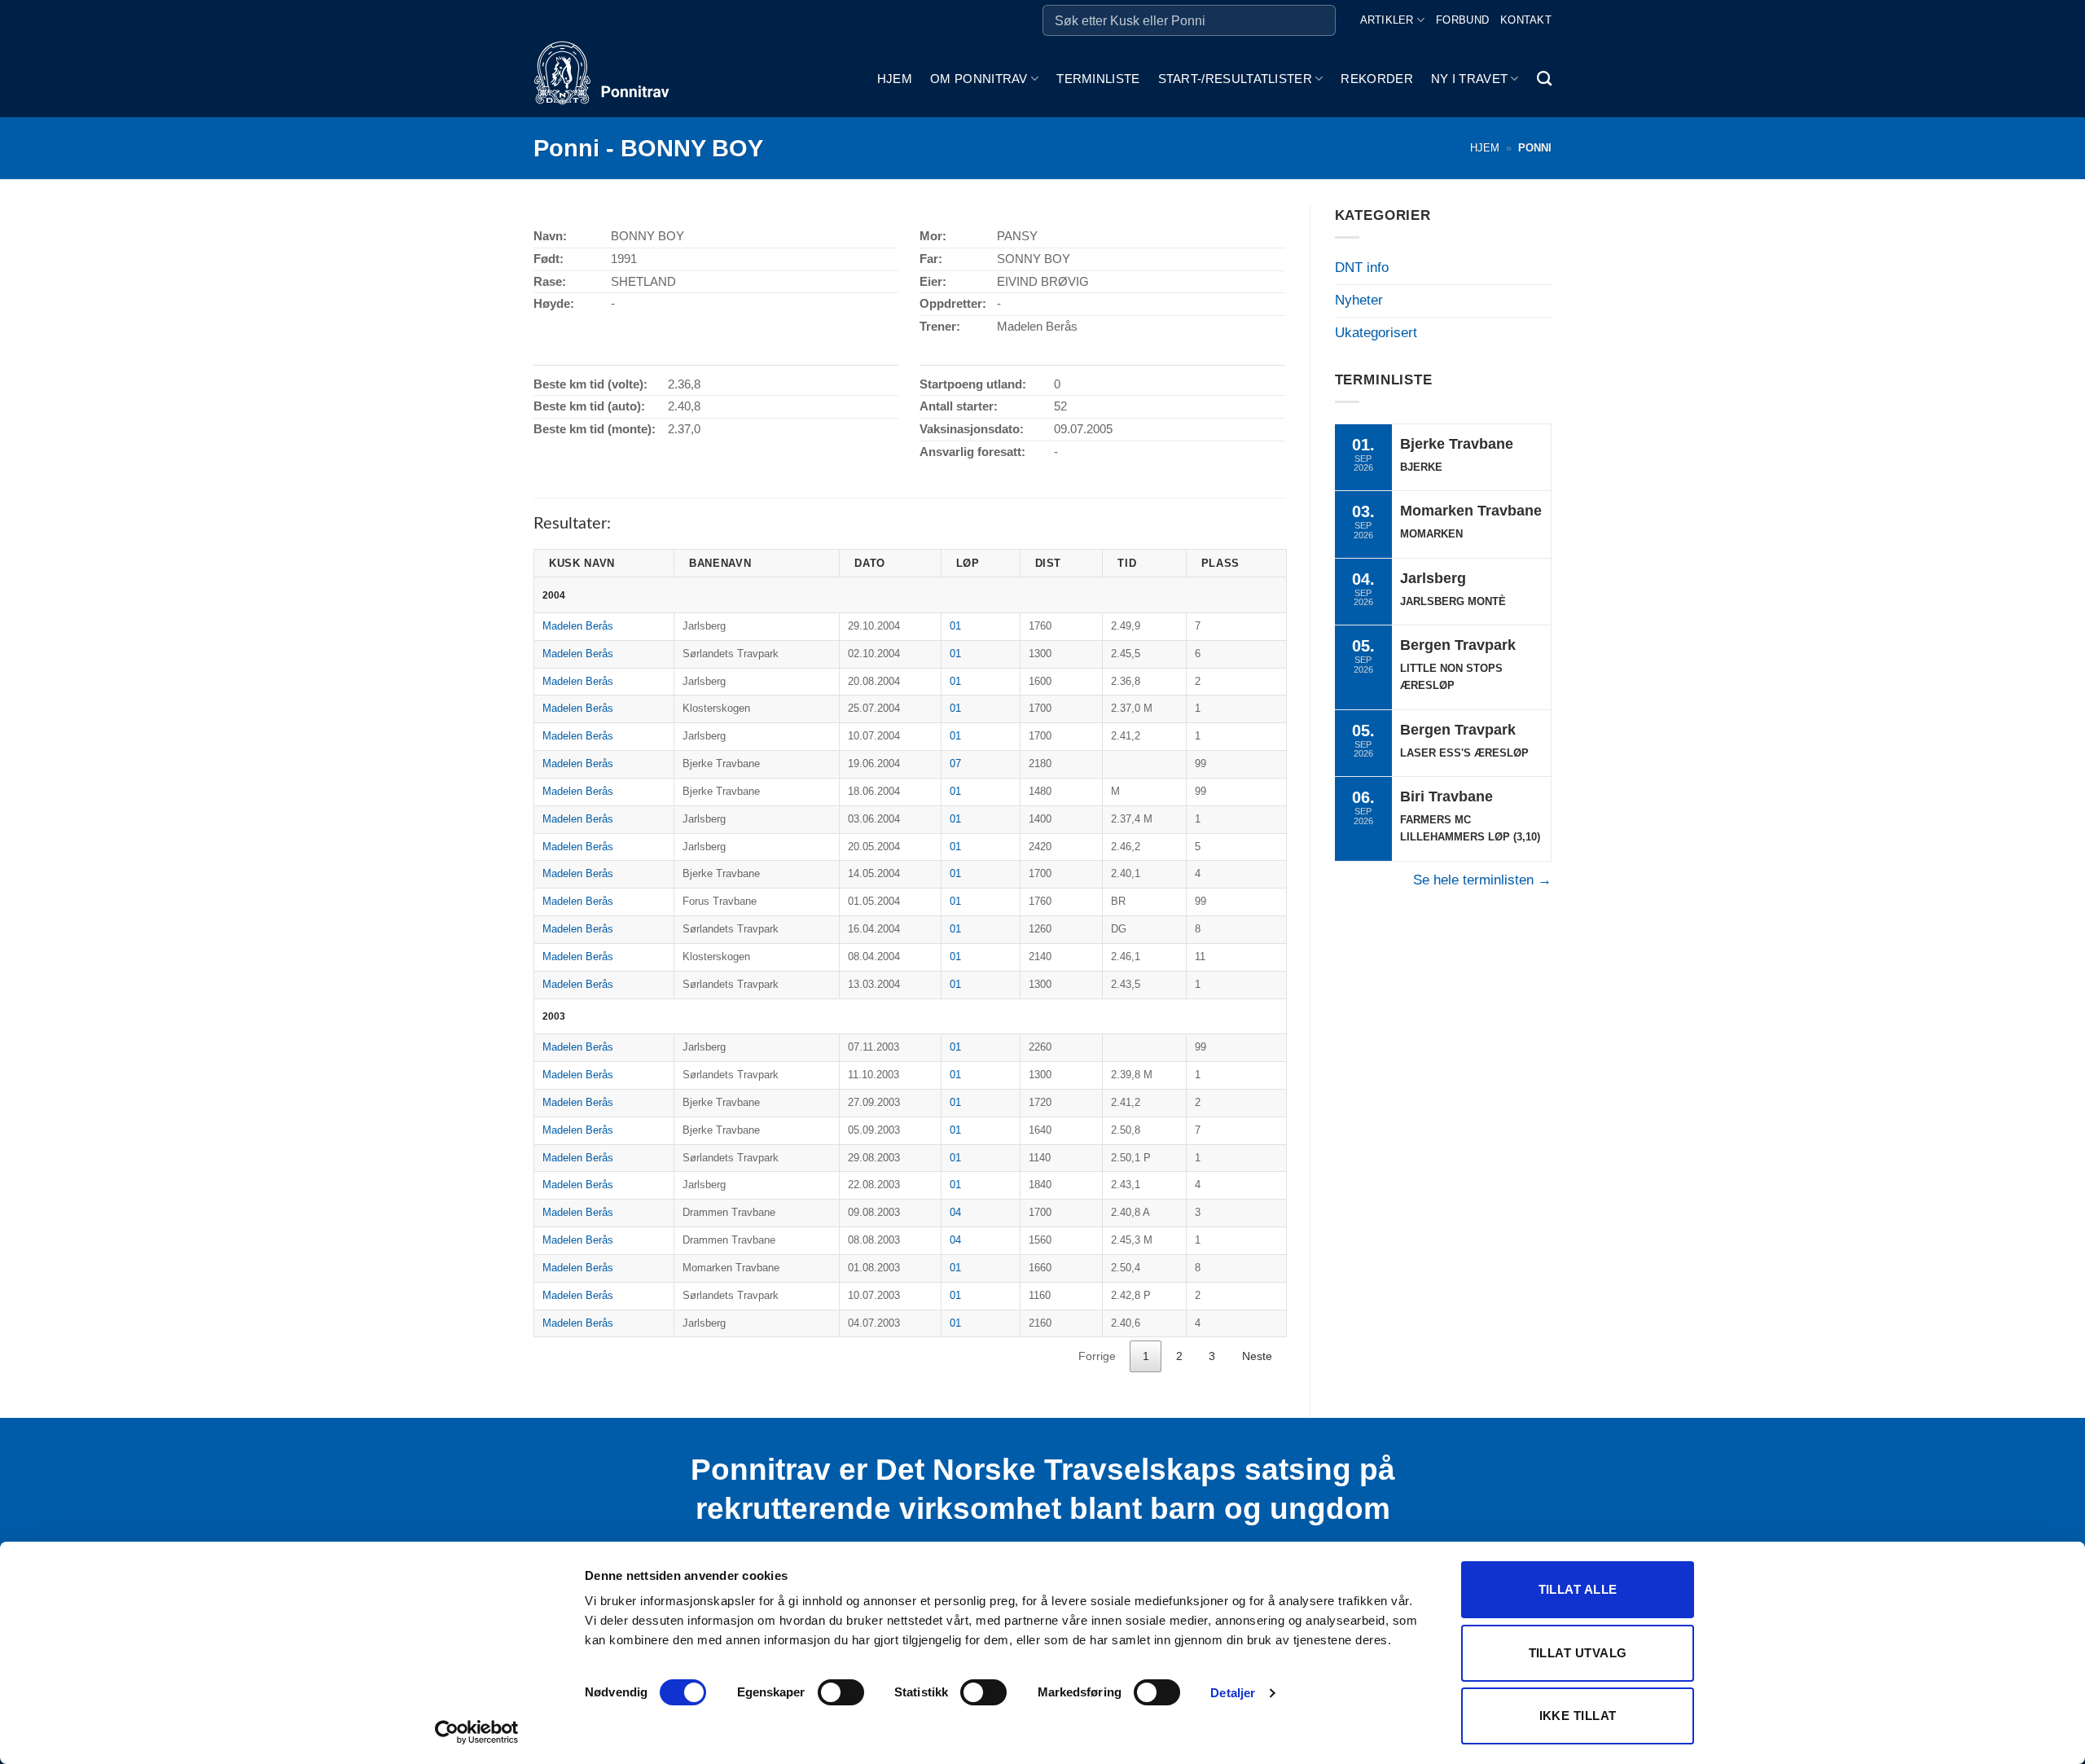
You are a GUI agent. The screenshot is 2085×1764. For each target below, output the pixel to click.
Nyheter (1359, 300)
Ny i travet (1469, 79)
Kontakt (1526, 20)
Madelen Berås (578, 626)
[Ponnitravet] (615, 79)
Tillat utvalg (1578, 1653)
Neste (1257, 1356)
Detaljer (1233, 1693)
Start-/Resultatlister (1235, 79)
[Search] (1544, 79)
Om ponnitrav (979, 79)
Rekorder (1376, 79)
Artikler (1387, 20)
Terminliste (1098, 79)
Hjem (895, 79)
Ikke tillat (1578, 1716)
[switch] (841, 1692)
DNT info (1362, 268)
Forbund (1462, 20)
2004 (554, 595)
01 (955, 626)
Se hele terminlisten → (1482, 880)
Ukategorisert (1376, 333)
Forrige (1097, 1356)
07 (955, 764)
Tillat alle (1578, 1589)
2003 (554, 1016)
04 (955, 1212)
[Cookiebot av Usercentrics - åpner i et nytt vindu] (477, 1732)
